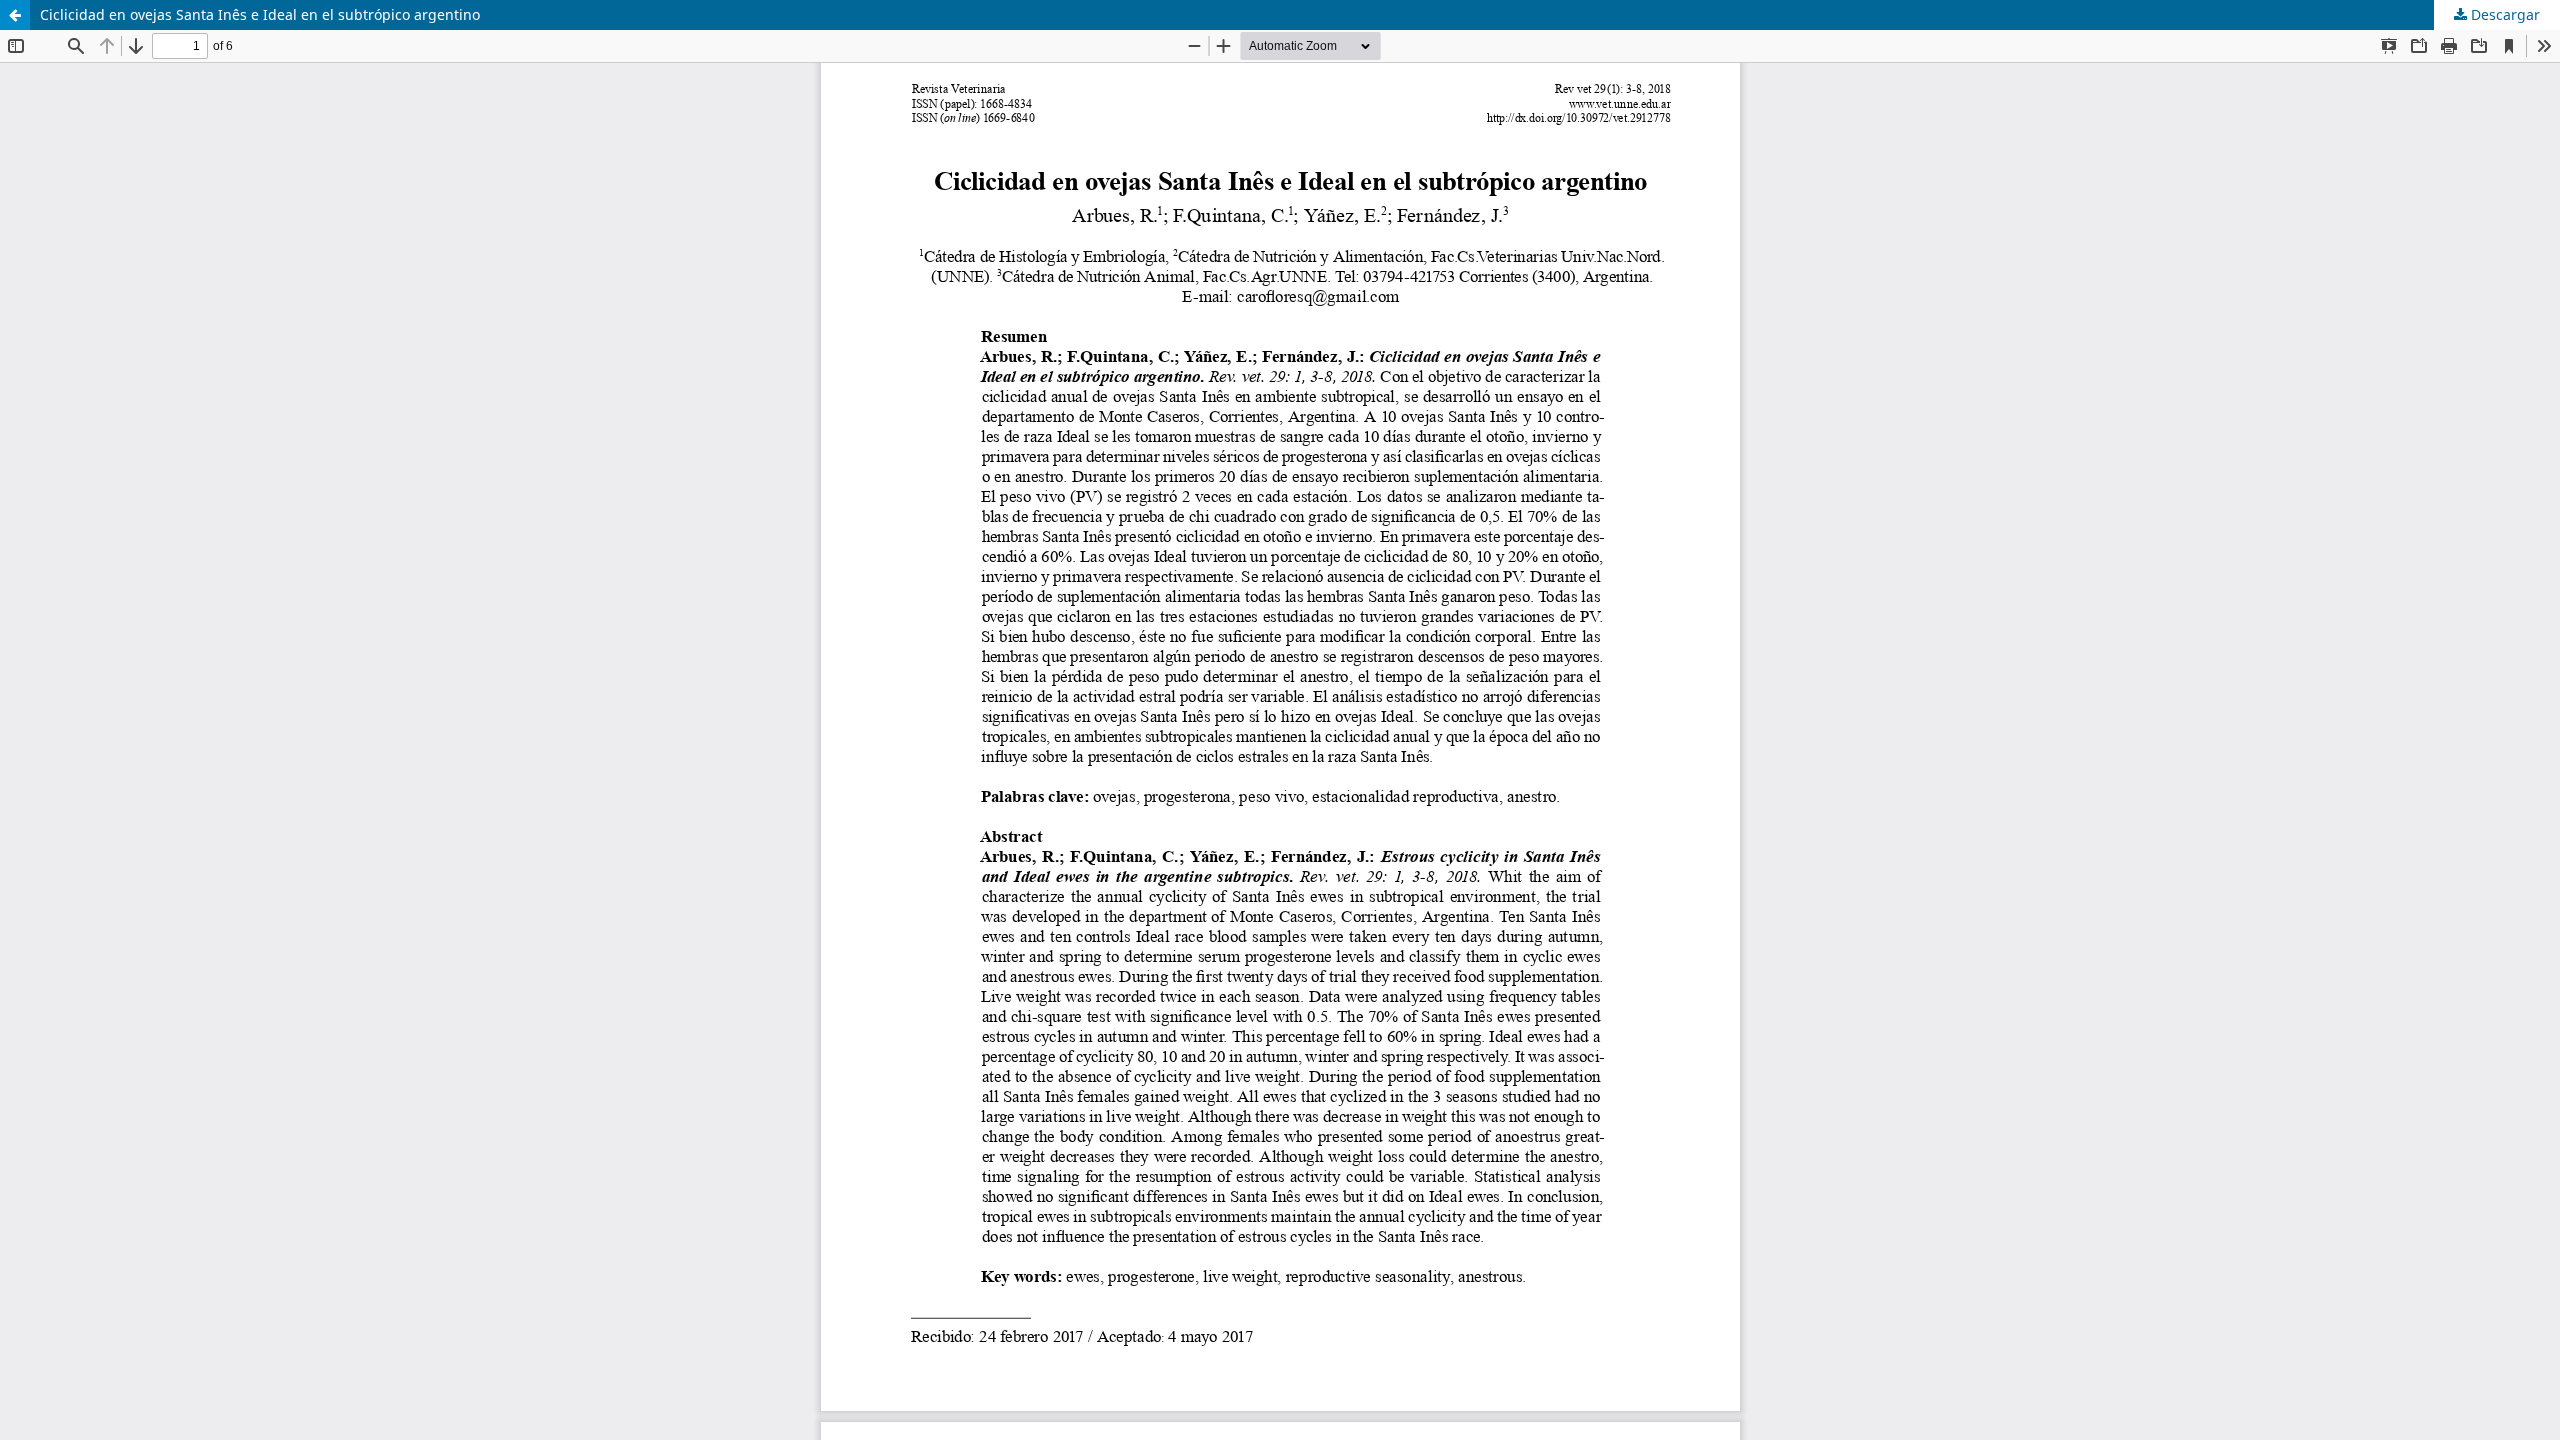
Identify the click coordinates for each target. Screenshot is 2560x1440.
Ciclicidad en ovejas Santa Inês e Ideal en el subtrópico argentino (260, 14)
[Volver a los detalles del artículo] (15, 15)
